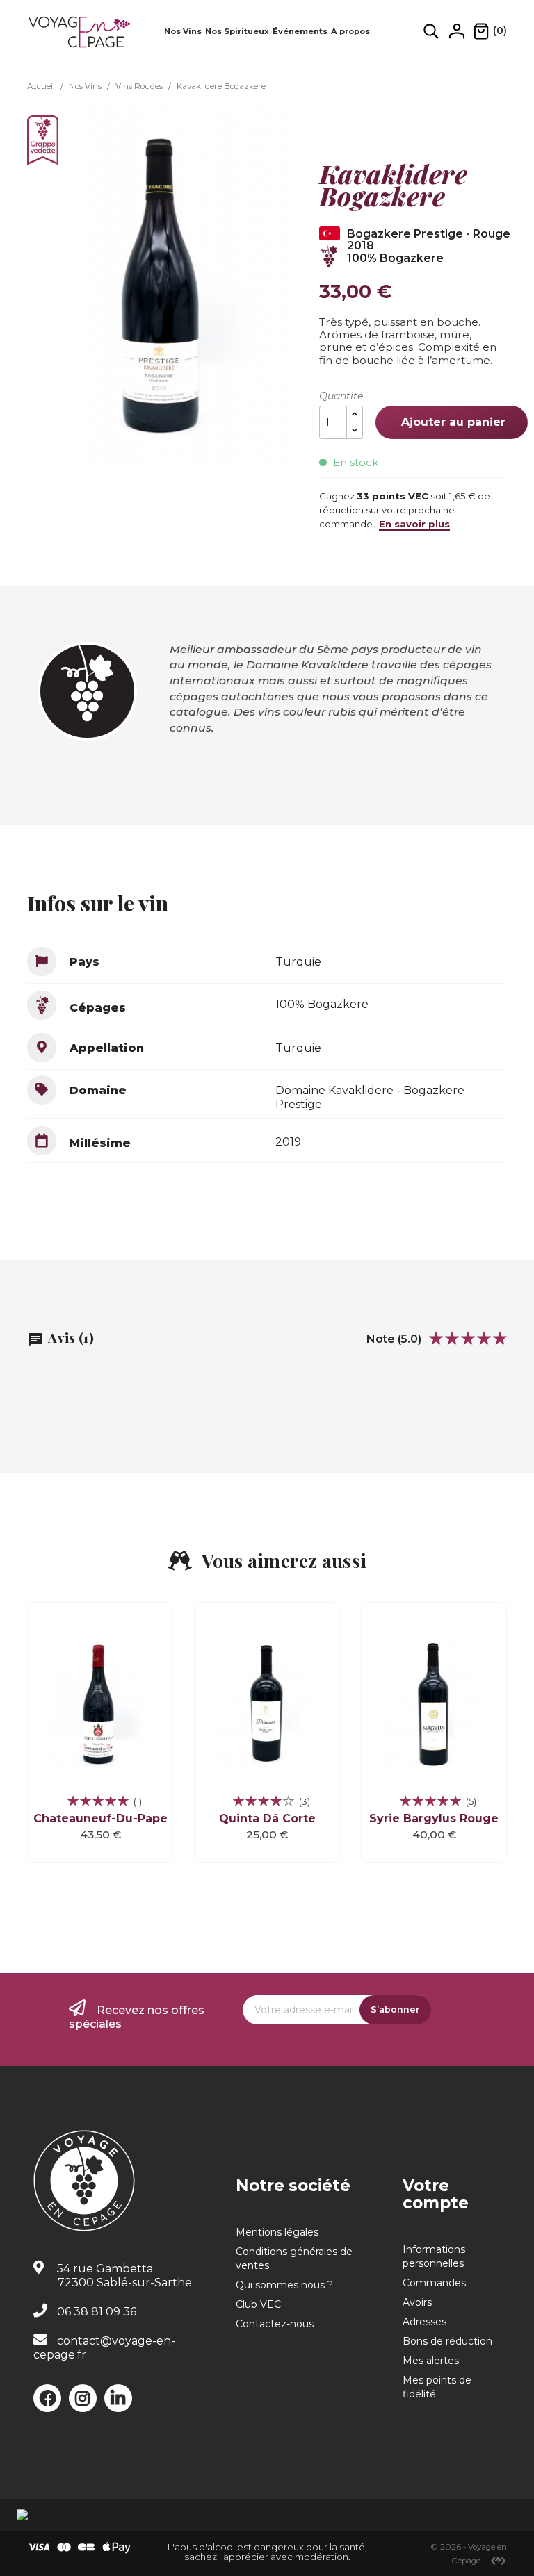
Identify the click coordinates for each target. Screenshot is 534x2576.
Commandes (434, 2283)
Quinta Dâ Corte (267, 1818)
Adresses (424, 2322)
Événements (300, 31)
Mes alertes (431, 2361)
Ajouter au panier (452, 422)
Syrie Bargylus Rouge (434, 1818)
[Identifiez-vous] (457, 31)
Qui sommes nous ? (284, 2285)
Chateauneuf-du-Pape (100, 1818)
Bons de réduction (447, 2341)
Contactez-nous (275, 2324)
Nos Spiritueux (237, 31)
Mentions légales (277, 2232)
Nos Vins (183, 31)
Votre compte (436, 2194)
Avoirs (417, 2302)
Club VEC (258, 2304)
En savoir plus (414, 524)
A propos (350, 31)
